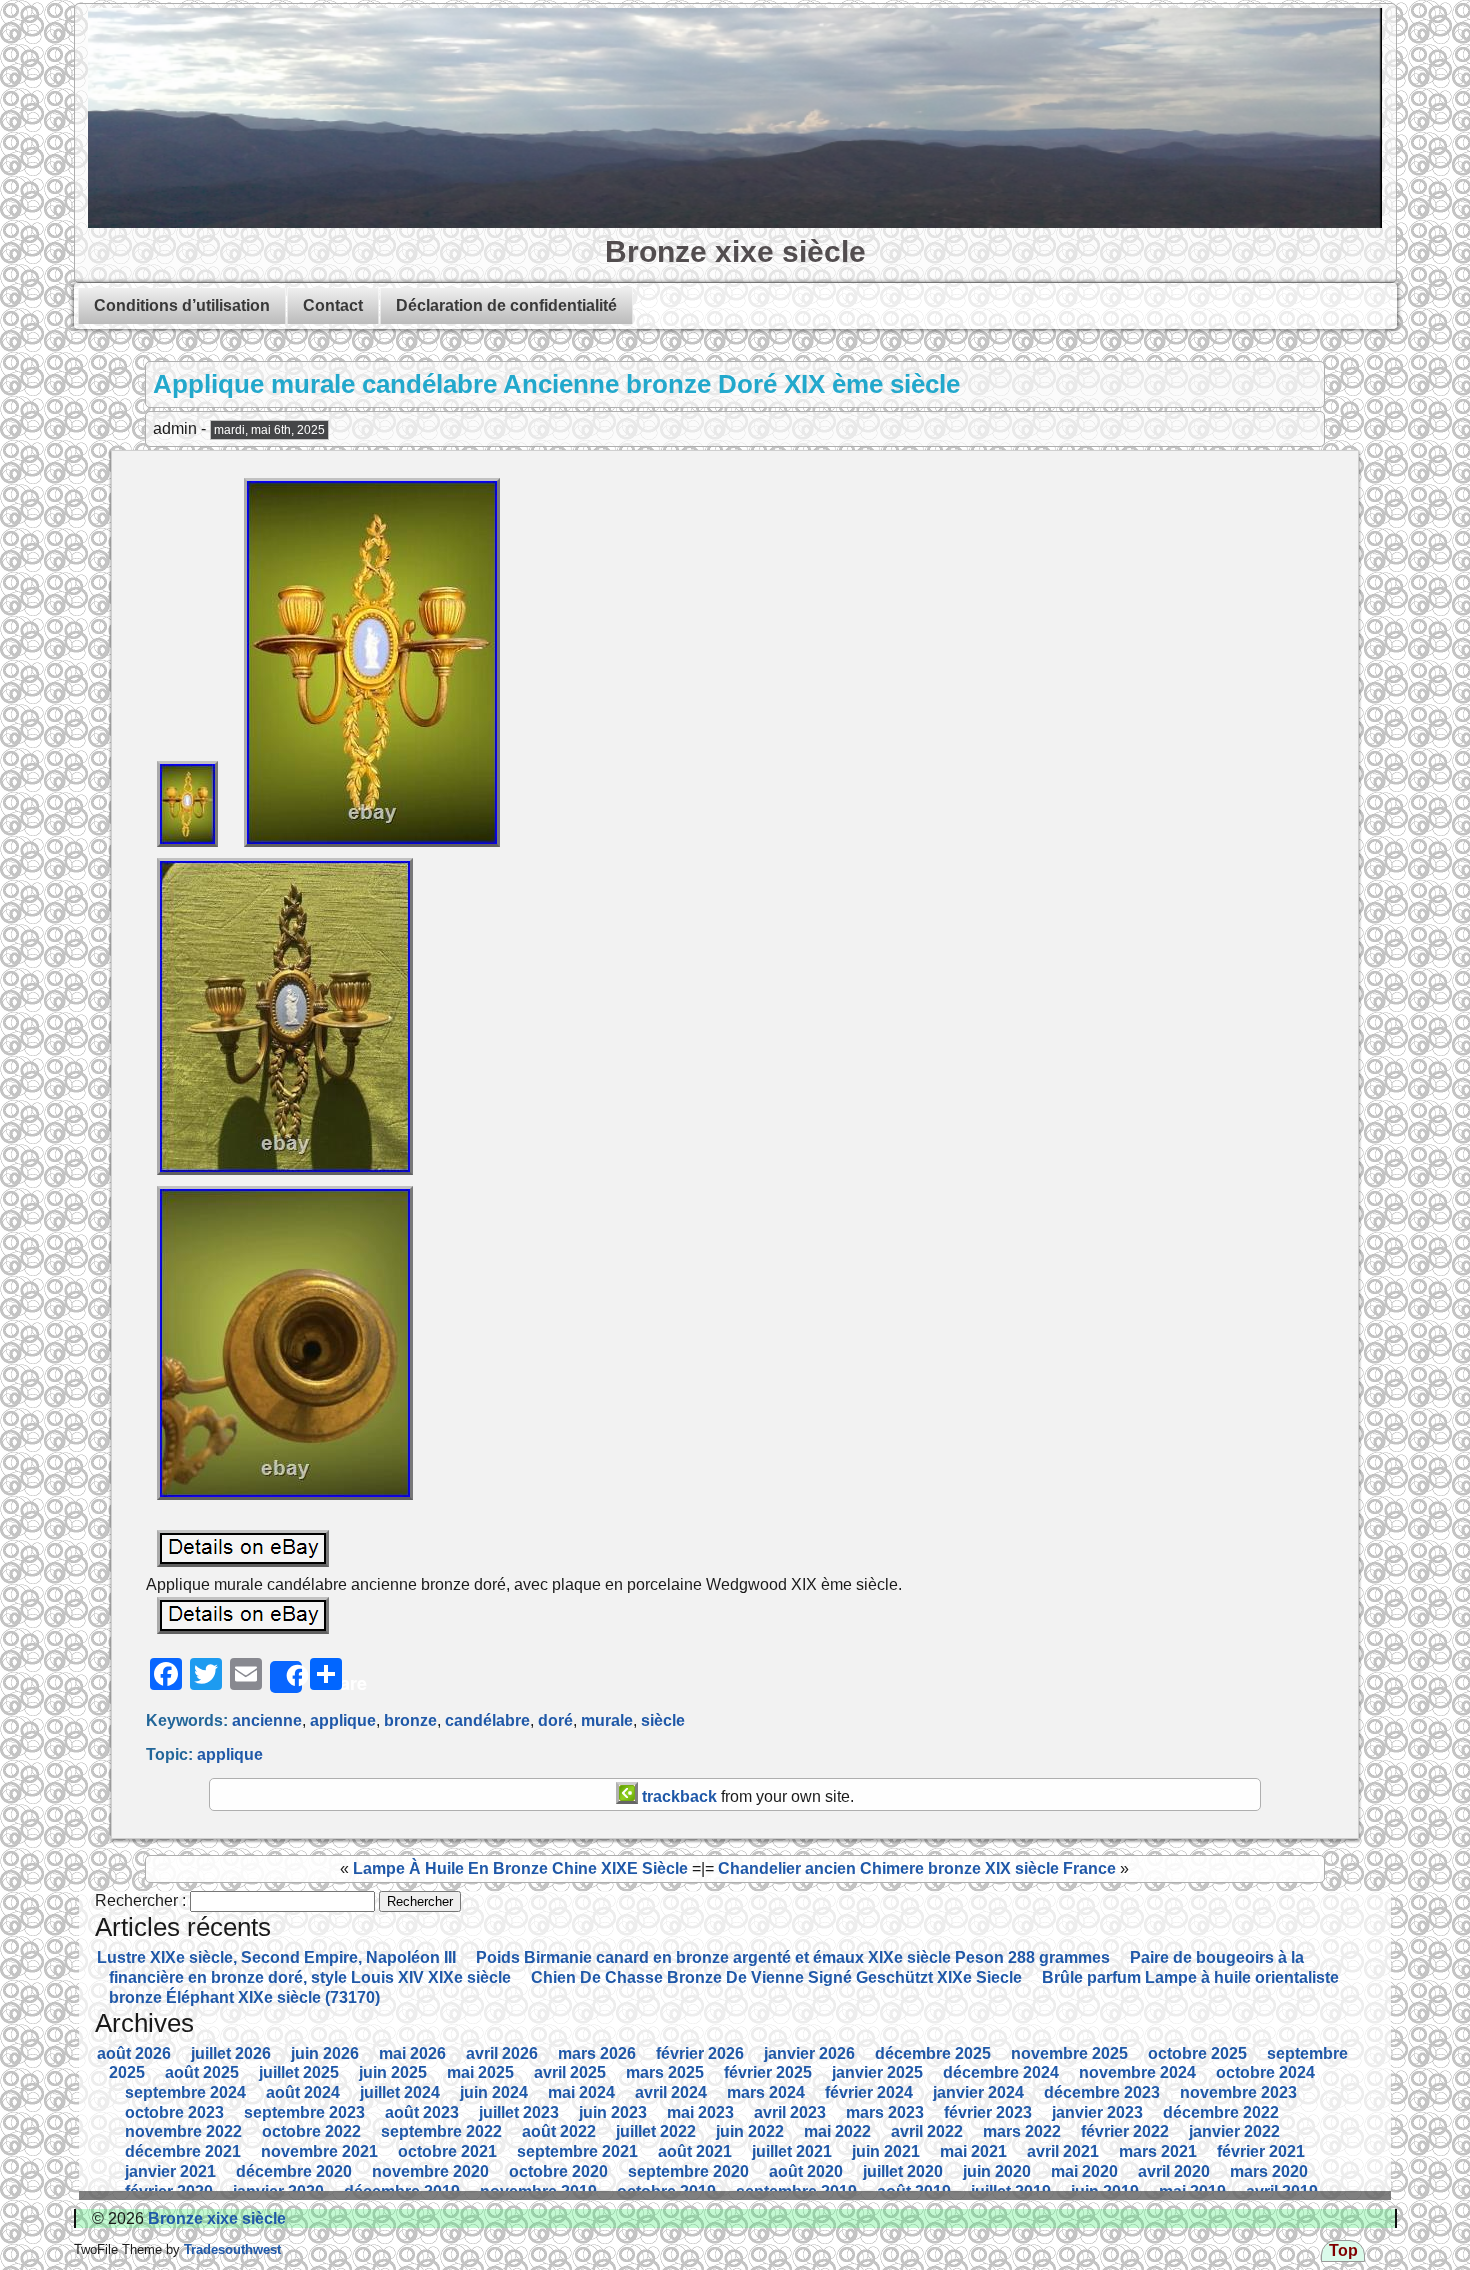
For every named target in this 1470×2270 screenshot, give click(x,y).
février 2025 (768, 2072)
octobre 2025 (1197, 2053)
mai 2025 (480, 2072)
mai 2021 (973, 2151)
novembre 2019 (538, 2191)
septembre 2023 (304, 2112)
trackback (677, 1796)
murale (607, 1720)
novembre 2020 (430, 2171)
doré (555, 1720)
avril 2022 (927, 2131)
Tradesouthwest (230, 2249)
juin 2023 (613, 2112)
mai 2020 (1084, 2171)
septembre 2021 (577, 2151)
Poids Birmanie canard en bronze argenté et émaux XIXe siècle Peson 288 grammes (793, 1957)
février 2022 (1125, 2131)
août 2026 (134, 2053)
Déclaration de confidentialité (506, 305)
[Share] (286, 1677)
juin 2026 (325, 2053)
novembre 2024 (1137, 2072)
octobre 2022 (311, 2131)
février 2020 (169, 2191)
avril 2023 (790, 2112)
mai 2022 (837, 2131)
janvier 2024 (978, 2092)
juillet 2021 (792, 2151)
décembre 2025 (933, 2053)
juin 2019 (1105, 2191)
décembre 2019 (402, 2191)
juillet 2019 (1011, 2191)
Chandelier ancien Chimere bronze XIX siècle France (917, 1868)
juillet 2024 (400, 2092)
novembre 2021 (319, 2151)
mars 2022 (1022, 2131)
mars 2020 (1269, 2171)
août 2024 (303, 2092)
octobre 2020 (558, 2171)
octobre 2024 (1265, 2072)
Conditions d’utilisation (182, 305)
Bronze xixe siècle (735, 251)
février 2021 (1261, 2151)
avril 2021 (1063, 2151)
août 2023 (422, 2112)
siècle (663, 1720)
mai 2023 (700, 2112)
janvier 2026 (809, 2053)
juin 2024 (494, 2092)
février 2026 (700, 2053)
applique (343, 1720)
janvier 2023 (1097, 2112)
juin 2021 (886, 2151)
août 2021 (695, 2151)
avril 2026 (502, 2053)
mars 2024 (766, 2092)
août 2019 (914, 2191)
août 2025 (202, 2072)
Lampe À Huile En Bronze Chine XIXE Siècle (520, 1868)
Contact (333, 305)
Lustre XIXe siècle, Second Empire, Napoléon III (276, 1957)
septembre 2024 (185, 2092)
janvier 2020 (278, 2191)
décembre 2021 (183, 2151)
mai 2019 (1192, 2191)
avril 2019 (1282, 2191)
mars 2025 (665, 2072)
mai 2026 (412, 2053)
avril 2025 (570, 2072)
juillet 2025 (299, 2072)
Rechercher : (140, 1900)
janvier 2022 (1234, 2131)
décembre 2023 (1102, 2092)
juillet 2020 (903, 2171)
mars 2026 (597, 2053)
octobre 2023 (174, 2112)
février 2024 (869, 2092)
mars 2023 (885, 2112)
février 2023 (988, 2112)
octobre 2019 (666, 2191)
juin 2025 (393, 2072)
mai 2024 (581, 2092)
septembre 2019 (796, 2191)
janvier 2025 (877, 2072)
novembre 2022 (183, 2131)
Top (1343, 2250)
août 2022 (559, 2131)
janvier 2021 (170, 2171)
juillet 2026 (231, 2053)
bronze (410, 1720)
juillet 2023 (519, 2112)
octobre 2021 (447, 2151)
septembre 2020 (688, 2171)
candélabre (487, 1720)
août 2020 (806, 2171)
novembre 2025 (1069, 2053)
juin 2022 (750, 2131)
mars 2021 (1158, 2151)
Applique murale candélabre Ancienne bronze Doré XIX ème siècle (556, 384)
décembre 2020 (294, 2171)
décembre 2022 (1221, 2112)
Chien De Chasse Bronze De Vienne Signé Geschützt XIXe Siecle (776, 1977)
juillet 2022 (656, 2131)
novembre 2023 (1238, 2092)
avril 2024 (671, 2092)
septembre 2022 (441, 2131)
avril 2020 (1174, 2171)
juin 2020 (997, 2171)
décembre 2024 (1001, 2072)
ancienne (267, 1720)
